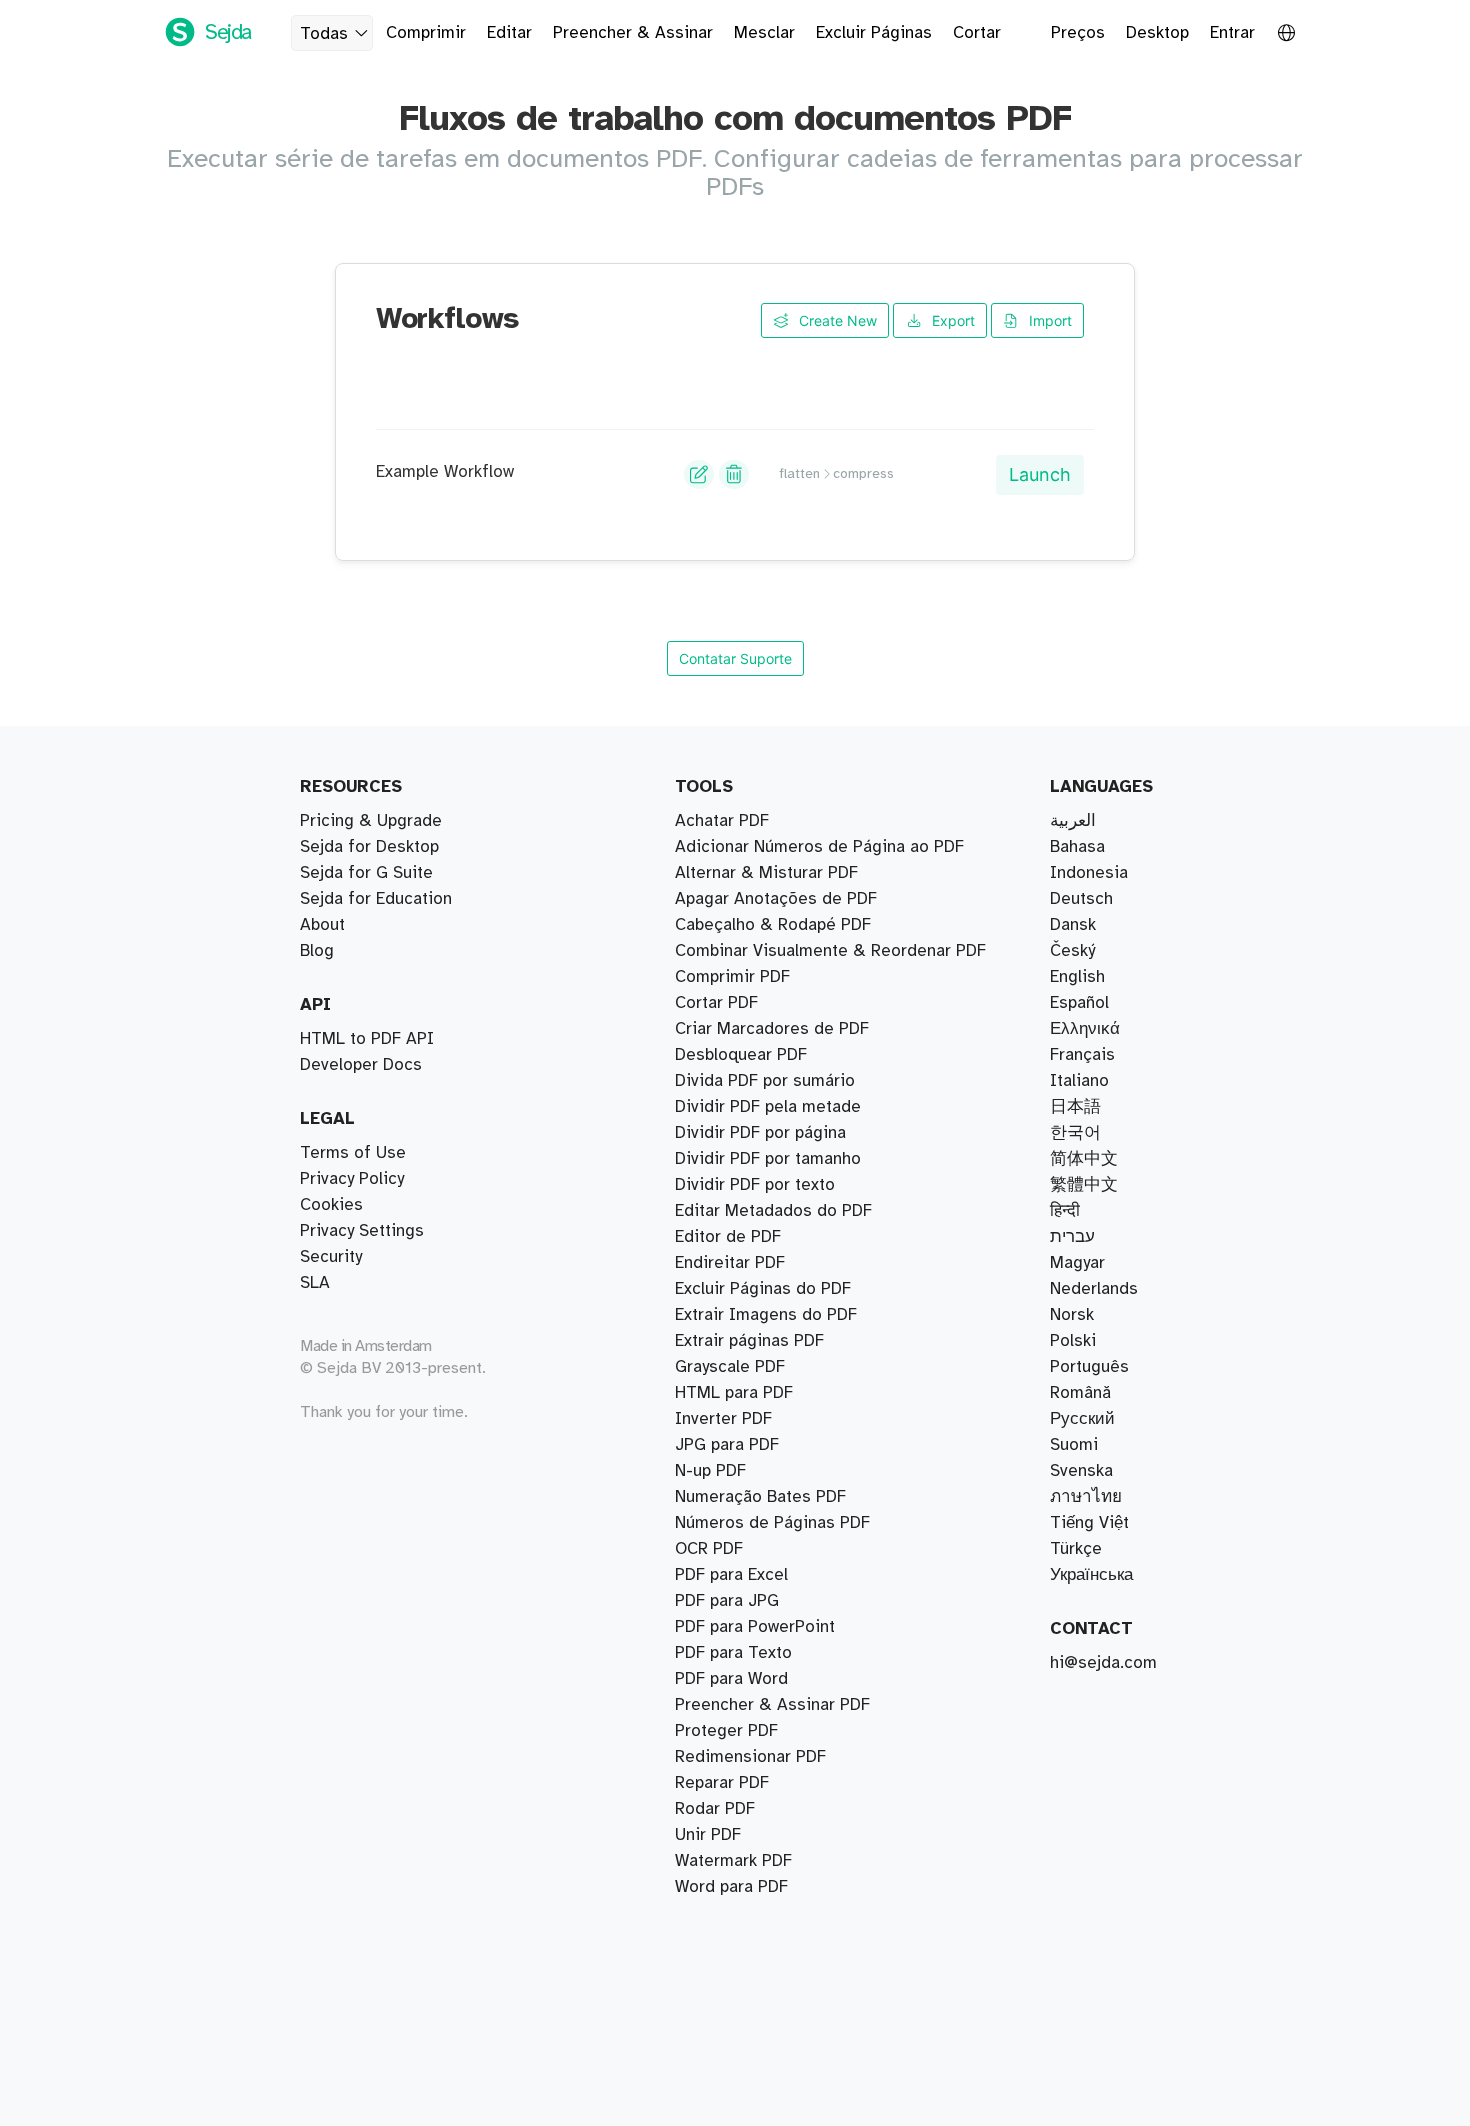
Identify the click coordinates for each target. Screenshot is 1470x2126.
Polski (1073, 1341)
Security (331, 1257)
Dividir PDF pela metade (768, 1107)
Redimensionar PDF (750, 1757)
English (1077, 977)
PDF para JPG (727, 1601)
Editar (509, 33)
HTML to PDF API (367, 1039)
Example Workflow (445, 472)
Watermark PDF (733, 1861)
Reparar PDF (722, 1783)
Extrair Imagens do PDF (766, 1315)
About (322, 925)
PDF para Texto (733, 1653)
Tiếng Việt (1089, 1523)
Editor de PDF (728, 1237)
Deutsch (1081, 899)
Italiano (1079, 1081)
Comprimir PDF (732, 977)
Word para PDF (731, 1887)
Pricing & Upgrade (371, 821)
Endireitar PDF (730, 1263)
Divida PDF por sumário (765, 1081)
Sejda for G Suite (366, 873)
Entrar (1232, 33)
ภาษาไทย (1086, 1497)
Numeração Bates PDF (760, 1497)
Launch (1040, 474)
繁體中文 (1084, 1185)
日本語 (1075, 1107)
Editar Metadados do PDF (773, 1211)
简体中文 (1084, 1159)
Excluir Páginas (874, 33)
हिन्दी (1065, 1211)
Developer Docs (361, 1065)
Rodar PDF (715, 1809)
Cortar (977, 33)
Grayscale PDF (730, 1367)
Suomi (1074, 1445)
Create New (836, 320)
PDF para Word (731, 1679)
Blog (317, 951)
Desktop (1157, 33)
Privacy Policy (352, 1179)
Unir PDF (708, 1835)
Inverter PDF (723, 1419)
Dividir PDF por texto (755, 1185)
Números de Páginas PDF (772, 1523)
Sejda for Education (376, 899)
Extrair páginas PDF (749, 1341)
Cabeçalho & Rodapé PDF (773, 925)
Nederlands (1094, 1289)
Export (951, 320)
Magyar (1077, 1263)
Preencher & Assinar (633, 33)
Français (1082, 1055)
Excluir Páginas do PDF (763, 1289)
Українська (1091, 1575)
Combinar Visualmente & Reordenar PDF (830, 951)
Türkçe (1076, 1549)
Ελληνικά (1085, 1029)
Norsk (1072, 1315)
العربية (1073, 821)
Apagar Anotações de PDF (776, 899)
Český (1072, 951)
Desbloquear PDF (741, 1055)
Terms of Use (353, 1153)
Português (1089, 1367)
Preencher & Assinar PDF (772, 1705)
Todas (324, 34)
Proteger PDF (726, 1731)
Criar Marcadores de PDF (772, 1029)
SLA (315, 1283)
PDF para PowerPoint (755, 1627)
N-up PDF (710, 1471)
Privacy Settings (362, 1231)
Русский (1082, 1419)
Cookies (331, 1205)
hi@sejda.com (1103, 1663)
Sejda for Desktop (369, 847)
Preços (1078, 33)
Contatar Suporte (735, 658)
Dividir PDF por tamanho (768, 1159)
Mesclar (764, 33)
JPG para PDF (727, 1445)
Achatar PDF (722, 821)
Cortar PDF (716, 1003)
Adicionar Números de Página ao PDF (819, 847)
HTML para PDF (734, 1393)
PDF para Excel (731, 1575)
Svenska (1081, 1471)
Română (1080, 1393)
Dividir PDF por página (760, 1133)
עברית (1072, 1237)
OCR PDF (709, 1549)
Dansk (1073, 925)
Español (1079, 1003)
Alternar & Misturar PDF (766, 873)
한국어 (1075, 1133)
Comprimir (426, 33)
